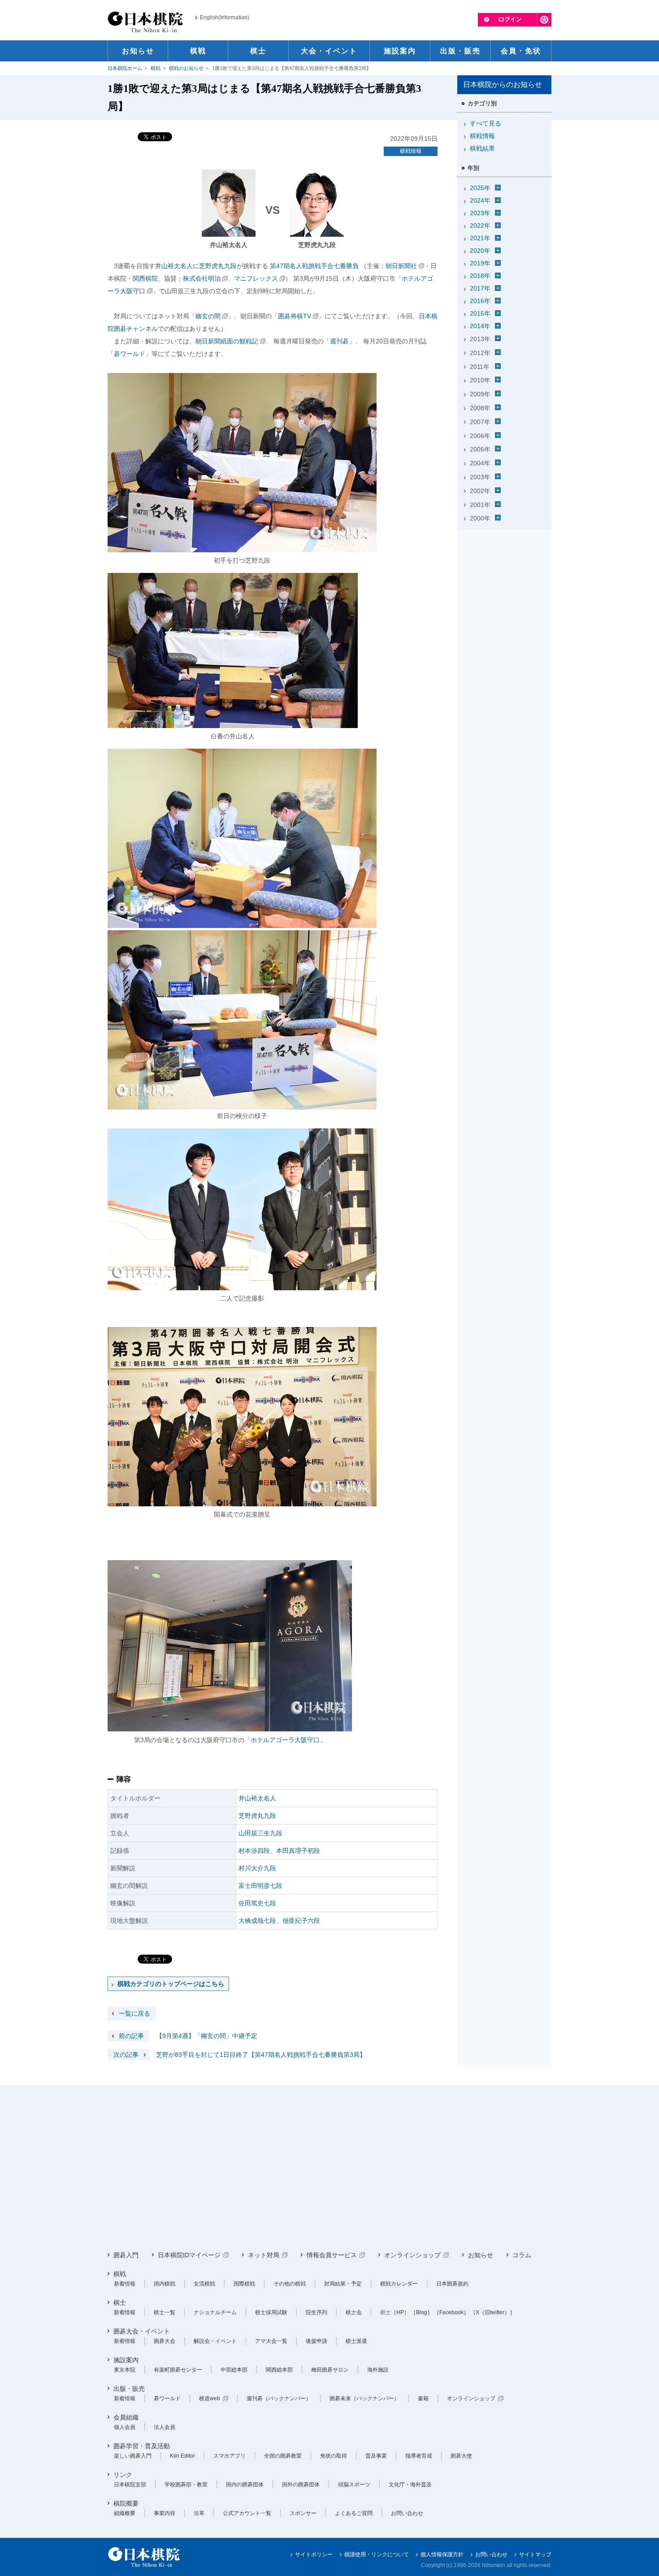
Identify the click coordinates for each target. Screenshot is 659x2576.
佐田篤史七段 (257, 1903)
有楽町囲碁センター (178, 2370)
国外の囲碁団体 (301, 2485)
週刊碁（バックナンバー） (279, 2398)
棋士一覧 (165, 2312)
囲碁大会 (165, 2341)
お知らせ (481, 2255)
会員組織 (126, 2417)
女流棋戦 (204, 2284)
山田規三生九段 (260, 1833)
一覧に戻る (134, 2013)
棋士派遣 (356, 2341)
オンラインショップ (412, 2255)
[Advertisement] (504, 590)
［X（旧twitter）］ (493, 2312)
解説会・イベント (215, 2341)
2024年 (480, 200)
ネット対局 (264, 2255)
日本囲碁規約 (452, 2284)
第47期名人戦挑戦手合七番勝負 (314, 266)
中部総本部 (234, 2370)
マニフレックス (256, 278)
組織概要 (125, 2513)
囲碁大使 (461, 2456)
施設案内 (126, 2360)
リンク (123, 2475)
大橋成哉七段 (257, 1921)
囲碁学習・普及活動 (142, 2446)
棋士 (120, 2303)
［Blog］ (422, 2312)
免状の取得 (334, 2456)
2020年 (480, 251)
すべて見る (486, 123)
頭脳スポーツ (354, 2485)
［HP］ (400, 2312)
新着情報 (125, 2284)
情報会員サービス (332, 2255)
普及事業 (376, 2456)
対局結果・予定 (343, 2284)
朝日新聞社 (401, 266)
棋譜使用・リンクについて (377, 2554)
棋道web (210, 2398)
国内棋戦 (165, 2284)
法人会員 (165, 2427)
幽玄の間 (208, 316)
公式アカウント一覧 (247, 2513)
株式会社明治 (202, 278)
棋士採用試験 (271, 2312)
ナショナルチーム (215, 2312)
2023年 (480, 213)
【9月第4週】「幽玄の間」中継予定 (188, 2036)
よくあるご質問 (354, 2513)
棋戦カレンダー (399, 2284)
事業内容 (165, 2513)
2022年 (480, 226)
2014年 (480, 326)
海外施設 (378, 2370)
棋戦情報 (411, 151)
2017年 (480, 288)
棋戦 (156, 68)
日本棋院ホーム (125, 68)
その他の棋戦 (290, 2284)
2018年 (480, 276)
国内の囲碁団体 (245, 2485)
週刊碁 (339, 341)
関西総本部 (279, 2370)
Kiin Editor (182, 2456)
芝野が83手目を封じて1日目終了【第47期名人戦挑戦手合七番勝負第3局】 (240, 2055)
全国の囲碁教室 (283, 2456)
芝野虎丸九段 (218, 266)
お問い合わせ (407, 2513)
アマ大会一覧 (271, 2341)
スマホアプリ (230, 2456)
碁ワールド (130, 354)
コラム (522, 2255)
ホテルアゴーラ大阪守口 (285, 1740)
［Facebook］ (451, 2312)
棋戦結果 (482, 148)
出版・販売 (129, 2389)
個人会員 (125, 2427)
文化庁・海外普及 (410, 2485)
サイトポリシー (314, 2554)
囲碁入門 (126, 2255)
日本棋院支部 (130, 2485)
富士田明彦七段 (260, 1886)
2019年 (480, 263)
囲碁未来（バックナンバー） (364, 2398)
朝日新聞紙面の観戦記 (227, 341)
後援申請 (316, 2341)
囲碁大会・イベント (142, 2331)
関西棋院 (145, 278)
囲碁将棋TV (295, 316)
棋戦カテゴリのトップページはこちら (171, 1984)
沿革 (199, 2513)
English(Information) (225, 17)
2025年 (480, 188)
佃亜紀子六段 (301, 1921)
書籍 (423, 2398)
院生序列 (316, 2312)
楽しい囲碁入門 (133, 2456)
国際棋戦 (244, 2284)
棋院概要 (126, 2503)
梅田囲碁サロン (330, 2370)
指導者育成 (419, 2456)
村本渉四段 (254, 1851)
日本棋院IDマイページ (189, 2255)
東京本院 (125, 2370)
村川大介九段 (257, 1868)
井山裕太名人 (174, 266)
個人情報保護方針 (442, 2554)
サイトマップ (535, 2554)
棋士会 (354, 2312)
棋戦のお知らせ (186, 68)
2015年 (480, 313)
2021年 (480, 238)
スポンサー (303, 2513)
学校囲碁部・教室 (186, 2485)
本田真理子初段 (298, 1851)
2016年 (480, 301)
